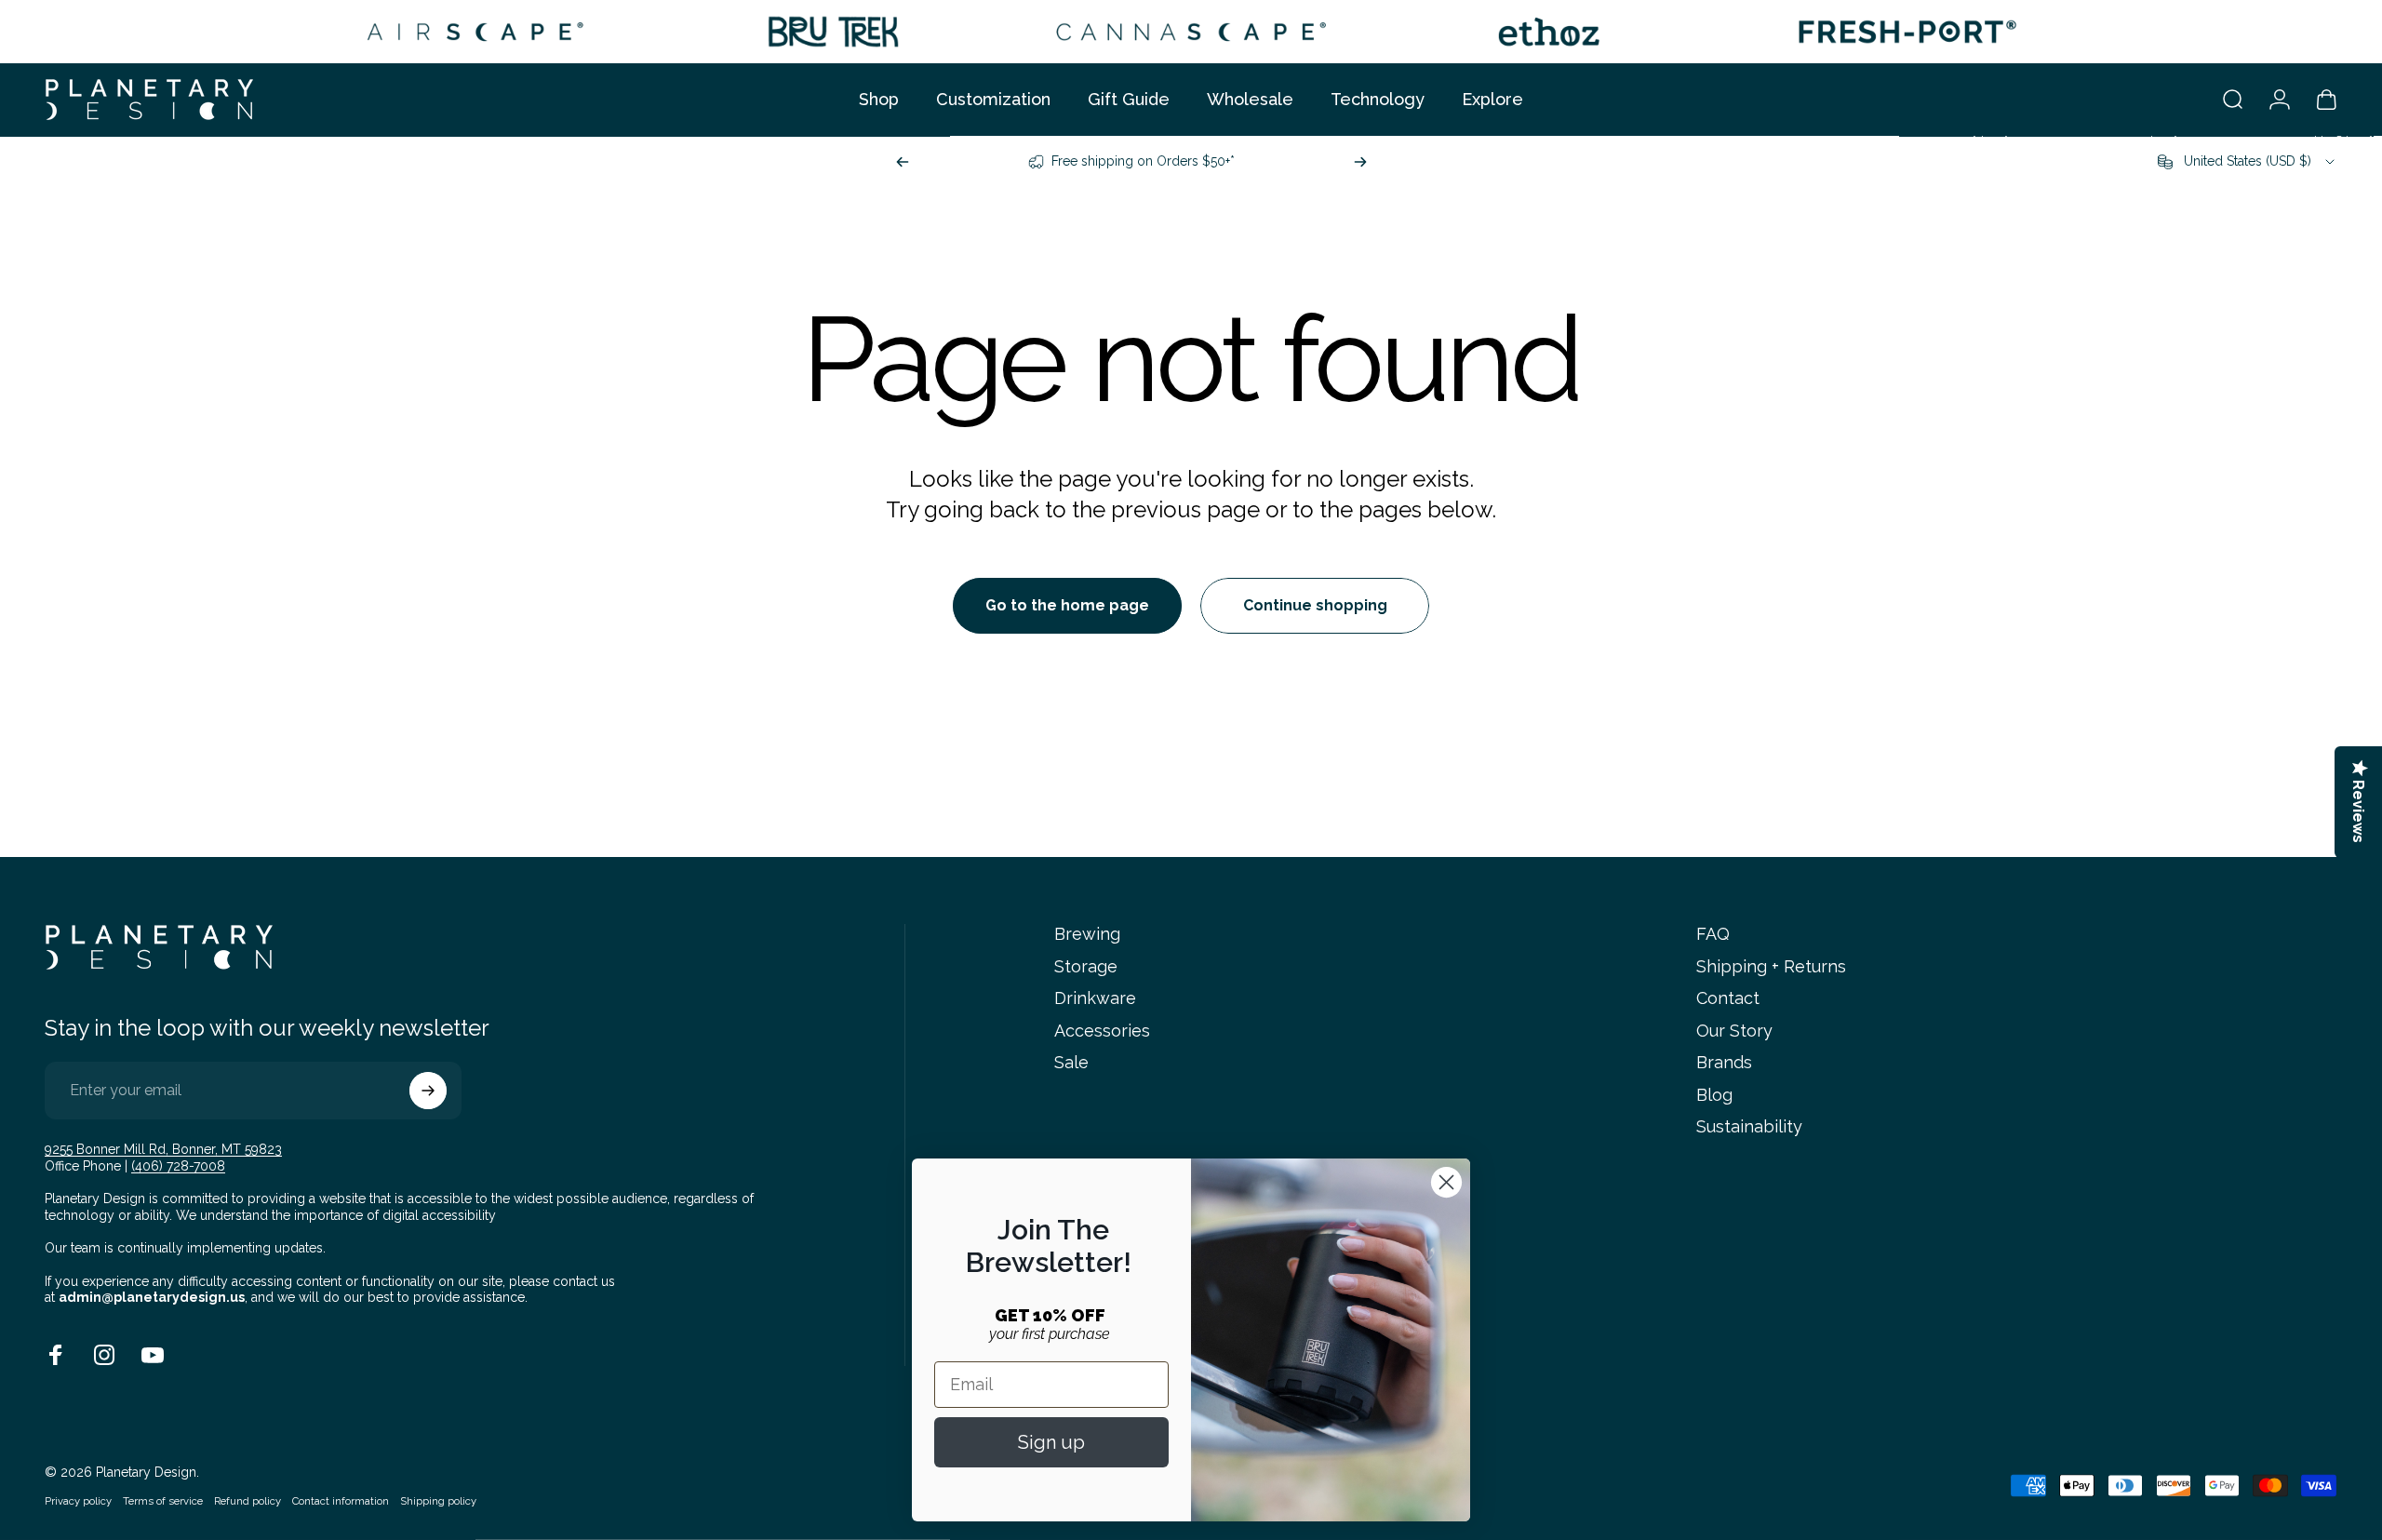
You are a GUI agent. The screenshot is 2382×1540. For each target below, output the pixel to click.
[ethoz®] (1549, 32)
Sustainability (1749, 1126)
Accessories (1102, 1031)
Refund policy (248, 1501)
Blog (1714, 1095)
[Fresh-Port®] (1907, 32)
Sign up (1051, 1442)
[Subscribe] (428, 1091)
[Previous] (903, 162)
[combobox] (2248, 162)
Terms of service (163, 1501)
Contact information (341, 1501)
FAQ (1713, 934)
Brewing (1087, 934)
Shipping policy (438, 1501)
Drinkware (1095, 998)
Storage (1086, 966)
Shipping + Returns (1771, 966)
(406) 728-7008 (178, 1166)
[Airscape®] (475, 32)
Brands (1724, 1062)
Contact (1728, 998)
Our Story (1734, 1031)
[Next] (1360, 162)
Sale (1071, 1062)
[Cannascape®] (1191, 32)
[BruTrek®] (833, 32)
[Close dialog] (1446, 1182)
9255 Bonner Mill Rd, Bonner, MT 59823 (163, 1149)
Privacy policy (78, 1501)
